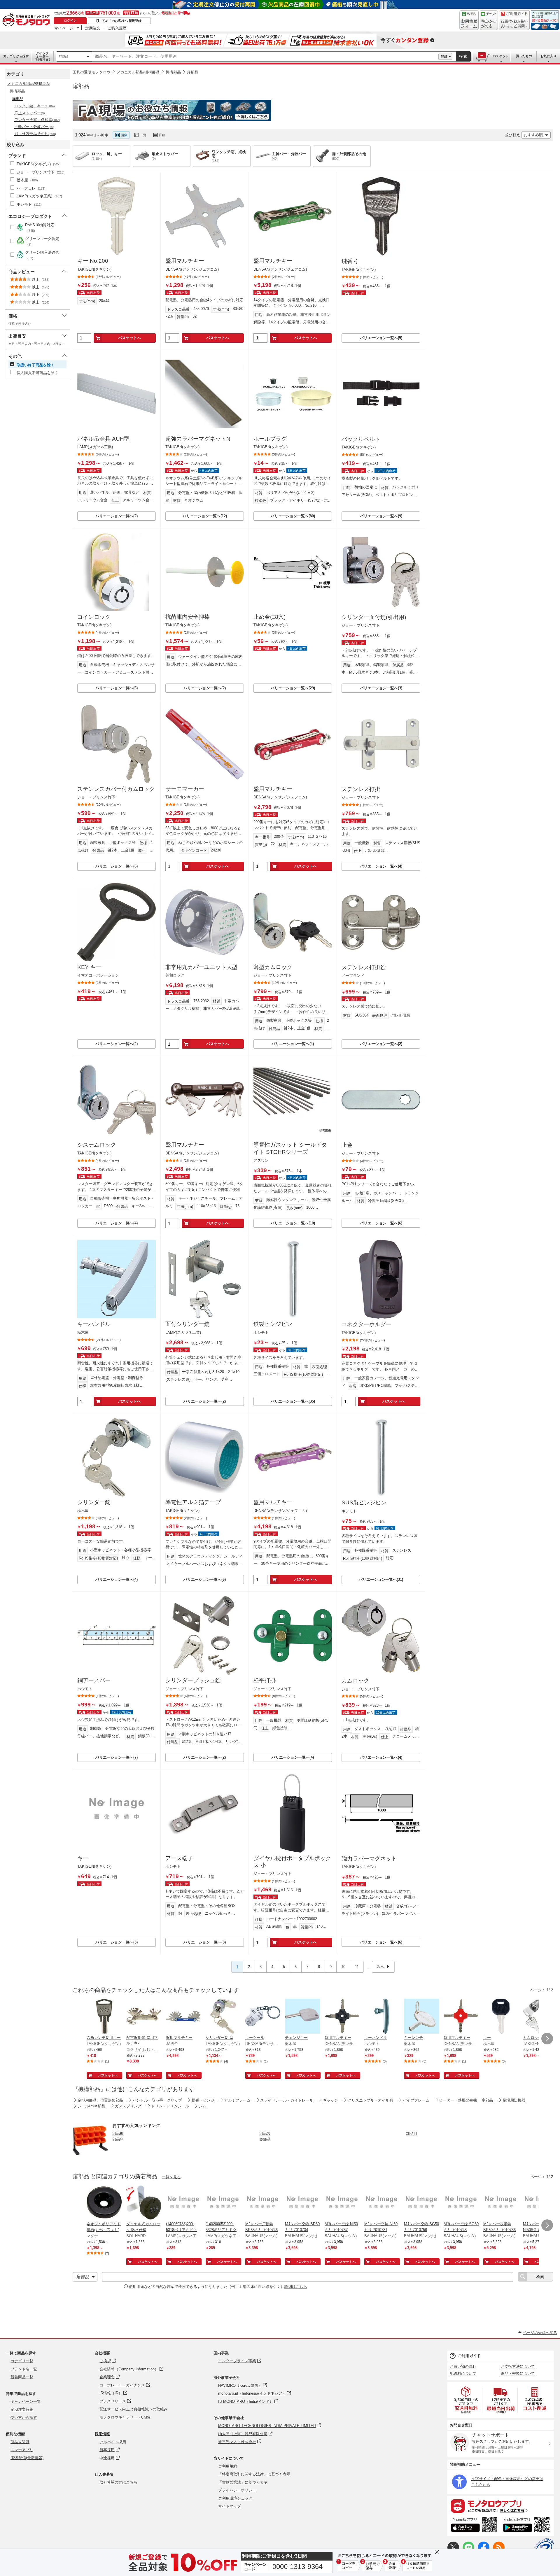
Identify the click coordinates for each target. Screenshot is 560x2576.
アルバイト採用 (113, 2442)
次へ (381, 1967)
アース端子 (179, 1858)
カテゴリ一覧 (22, 2361)
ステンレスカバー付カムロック (116, 789)
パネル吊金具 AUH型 (103, 439)
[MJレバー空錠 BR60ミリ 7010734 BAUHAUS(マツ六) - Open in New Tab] (302, 2203)
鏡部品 (265, 2139)
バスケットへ (129, 338)
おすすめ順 (533, 135)
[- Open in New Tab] (466, 2400)
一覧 (143, 135)
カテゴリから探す (16, 56)
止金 (347, 1145)
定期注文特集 (22, 2409)
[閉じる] (239, 130)
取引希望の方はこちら (118, 2482)
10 (343, 1967)
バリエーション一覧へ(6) (117, 688)
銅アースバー (94, 1680)
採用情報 (102, 2434)
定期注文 (93, 28)
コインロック (94, 617)
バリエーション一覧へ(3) (381, 688)
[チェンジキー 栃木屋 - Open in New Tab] (302, 2017)
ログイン (70, 20)
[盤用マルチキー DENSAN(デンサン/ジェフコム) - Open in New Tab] (342, 2017)
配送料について (463, 2373)
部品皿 (412, 2133)
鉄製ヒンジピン (273, 1324)
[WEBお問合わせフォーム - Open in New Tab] (469, 20)
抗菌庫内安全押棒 (188, 617)
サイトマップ (230, 2506)
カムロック (355, 1681)
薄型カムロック (273, 967)
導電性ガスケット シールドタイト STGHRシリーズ (290, 1148)
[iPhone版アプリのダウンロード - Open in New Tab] (474, 2526)
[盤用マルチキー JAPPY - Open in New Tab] (183, 2017)
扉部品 (63, 56)
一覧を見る (171, 2177)
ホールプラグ (270, 439)
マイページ (64, 28)
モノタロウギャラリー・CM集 (125, 2417)
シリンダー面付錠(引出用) (374, 617)
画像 (124, 135)
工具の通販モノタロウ (92, 72)
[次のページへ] (547, 2039)
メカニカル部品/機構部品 (138, 72)
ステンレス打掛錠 (364, 967)
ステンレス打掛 (361, 789)
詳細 (444, 57)
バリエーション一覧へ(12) (205, 516)
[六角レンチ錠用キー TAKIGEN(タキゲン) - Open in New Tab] (104, 2017)
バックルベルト (361, 439)
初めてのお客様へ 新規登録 (122, 21)
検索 (463, 56)
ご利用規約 (228, 2466)
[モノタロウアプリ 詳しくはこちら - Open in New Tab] (501, 2506)
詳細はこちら (296, 2287)
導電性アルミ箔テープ (193, 1502)
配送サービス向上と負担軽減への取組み (134, 2409)
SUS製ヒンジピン (364, 1502)
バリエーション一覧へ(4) (381, 866)
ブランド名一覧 (24, 2369)
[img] (27, 20)
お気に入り (548, 56)
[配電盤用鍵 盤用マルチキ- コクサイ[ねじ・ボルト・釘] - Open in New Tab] (144, 2017)
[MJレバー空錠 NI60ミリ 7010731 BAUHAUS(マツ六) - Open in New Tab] (382, 2203)
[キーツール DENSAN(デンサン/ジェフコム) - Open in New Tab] (263, 2017)
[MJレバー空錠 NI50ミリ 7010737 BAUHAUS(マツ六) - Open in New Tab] (342, 2203)
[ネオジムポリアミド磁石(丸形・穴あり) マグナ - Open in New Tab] (104, 2203)
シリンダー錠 (94, 1502)
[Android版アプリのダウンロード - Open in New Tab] (527, 2526)
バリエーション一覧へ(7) (117, 1757)
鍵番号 (350, 261)
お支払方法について (518, 2366)
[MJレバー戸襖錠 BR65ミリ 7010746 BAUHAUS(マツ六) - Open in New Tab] (263, 2203)
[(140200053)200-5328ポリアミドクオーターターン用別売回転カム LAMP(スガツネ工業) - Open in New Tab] (223, 2203)
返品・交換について (518, 2373)
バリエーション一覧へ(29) (293, 688)
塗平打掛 (265, 1680)
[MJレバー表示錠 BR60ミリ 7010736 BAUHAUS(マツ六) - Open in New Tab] (501, 2203)
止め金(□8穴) (269, 617)
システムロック (97, 1145)
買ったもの (524, 56)
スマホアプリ (22, 2450)
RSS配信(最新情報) (27, 2458)
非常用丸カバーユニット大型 (201, 967)
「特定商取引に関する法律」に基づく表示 (254, 2474)
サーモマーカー (185, 789)
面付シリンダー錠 (188, 1324)
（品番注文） (42, 56)
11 (357, 1967)
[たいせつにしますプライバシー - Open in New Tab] (544, 2548)
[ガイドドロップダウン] (514, 24)
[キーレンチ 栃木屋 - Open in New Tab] (421, 2017)
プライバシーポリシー (237, 2490)
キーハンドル (94, 1324)
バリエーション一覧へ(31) (381, 1579)
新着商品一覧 (22, 2377)
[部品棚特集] (90, 2156)
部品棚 (118, 2133)
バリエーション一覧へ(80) (293, 516)
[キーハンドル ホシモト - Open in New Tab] (382, 2017)
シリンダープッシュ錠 (193, 1680)
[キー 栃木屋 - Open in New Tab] (501, 2017)
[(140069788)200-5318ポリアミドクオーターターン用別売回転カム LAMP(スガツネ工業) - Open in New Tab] (183, 2203)
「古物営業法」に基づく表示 (243, 2482)
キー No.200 (93, 261)
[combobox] (265, 57)
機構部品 (173, 72)
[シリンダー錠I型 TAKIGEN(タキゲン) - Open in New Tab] (223, 2017)
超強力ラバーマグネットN (198, 439)
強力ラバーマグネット (369, 1859)
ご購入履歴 (117, 28)
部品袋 (265, 2133)
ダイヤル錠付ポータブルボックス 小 (292, 1862)
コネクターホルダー (366, 1324)
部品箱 (118, 2139)
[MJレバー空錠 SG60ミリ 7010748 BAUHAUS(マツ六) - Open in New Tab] (461, 2203)
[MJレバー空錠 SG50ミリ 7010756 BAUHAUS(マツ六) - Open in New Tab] (421, 2203)
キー (83, 1858)
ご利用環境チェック (235, 2498)
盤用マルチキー (185, 261)
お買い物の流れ (463, 2366)
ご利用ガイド (469, 2356)
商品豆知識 (20, 2442)
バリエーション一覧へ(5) (381, 338)
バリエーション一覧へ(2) (117, 516)
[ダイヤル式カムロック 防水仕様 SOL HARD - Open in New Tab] (144, 2203)
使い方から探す (24, 2418)
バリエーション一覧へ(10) (293, 1223)
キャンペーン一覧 (26, 2401)
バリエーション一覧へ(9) (381, 516)
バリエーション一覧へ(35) (293, 1401)
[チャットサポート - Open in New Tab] (489, 20)
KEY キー (89, 967)
